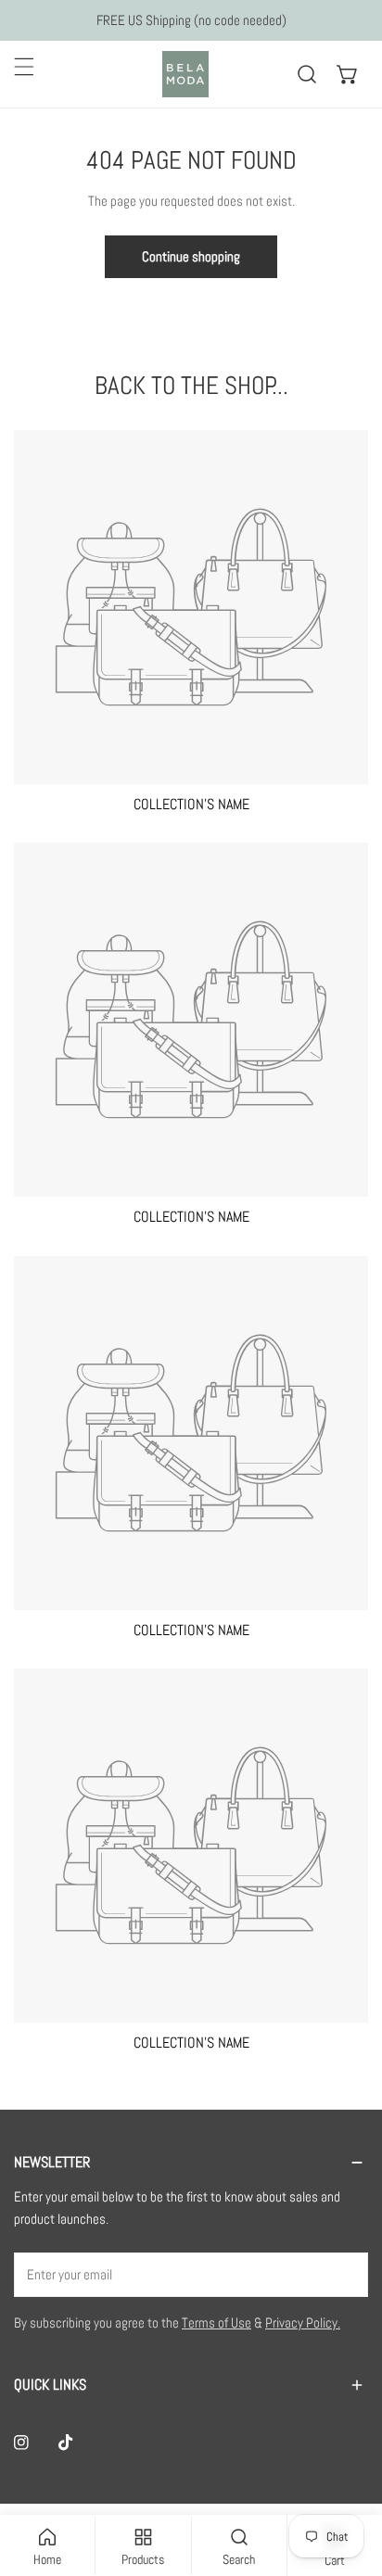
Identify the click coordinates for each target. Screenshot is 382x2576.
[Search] (307, 74)
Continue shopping (191, 256)
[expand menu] (24, 67)
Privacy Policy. (303, 2322)
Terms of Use (216, 2322)
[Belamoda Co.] (186, 74)
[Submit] (344, 2274)
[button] (348, 74)
